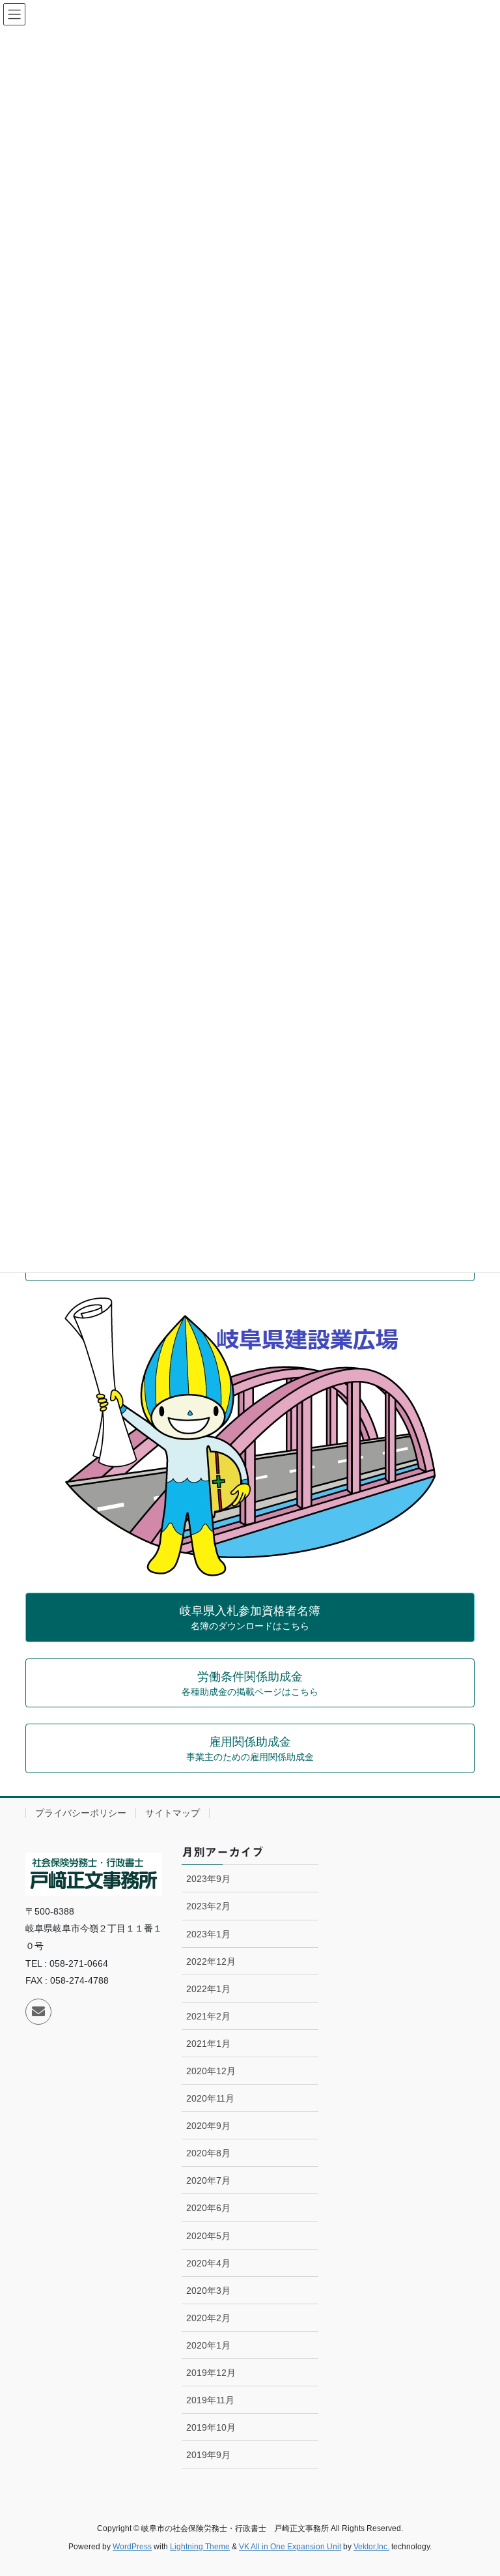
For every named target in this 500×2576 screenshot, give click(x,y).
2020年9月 (208, 2126)
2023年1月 (208, 1934)
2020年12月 (211, 2071)
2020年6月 (208, 2208)
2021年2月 (208, 2016)
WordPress (132, 2547)
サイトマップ (173, 1813)
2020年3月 (208, 2291)
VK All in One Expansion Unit (290, 2547)
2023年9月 (208, 1879)
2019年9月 (208, 2455)
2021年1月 (208, 2044)
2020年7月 (208, 2180)
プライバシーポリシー (81, 1813)
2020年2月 (208, 2318)
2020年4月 (208, 2263)
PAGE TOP (476, 2487)
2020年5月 (208, 2236)
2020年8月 (208, 2153)
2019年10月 (211, 2427)
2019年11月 (210, 2400)
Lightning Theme (200, 2547)
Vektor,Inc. (371, 2547)
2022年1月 (208, 1989)
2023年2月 (208, 1906)
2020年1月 (208, 2345)
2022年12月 (211, 1961)
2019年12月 (211, 2373)
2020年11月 (210, 2098)
